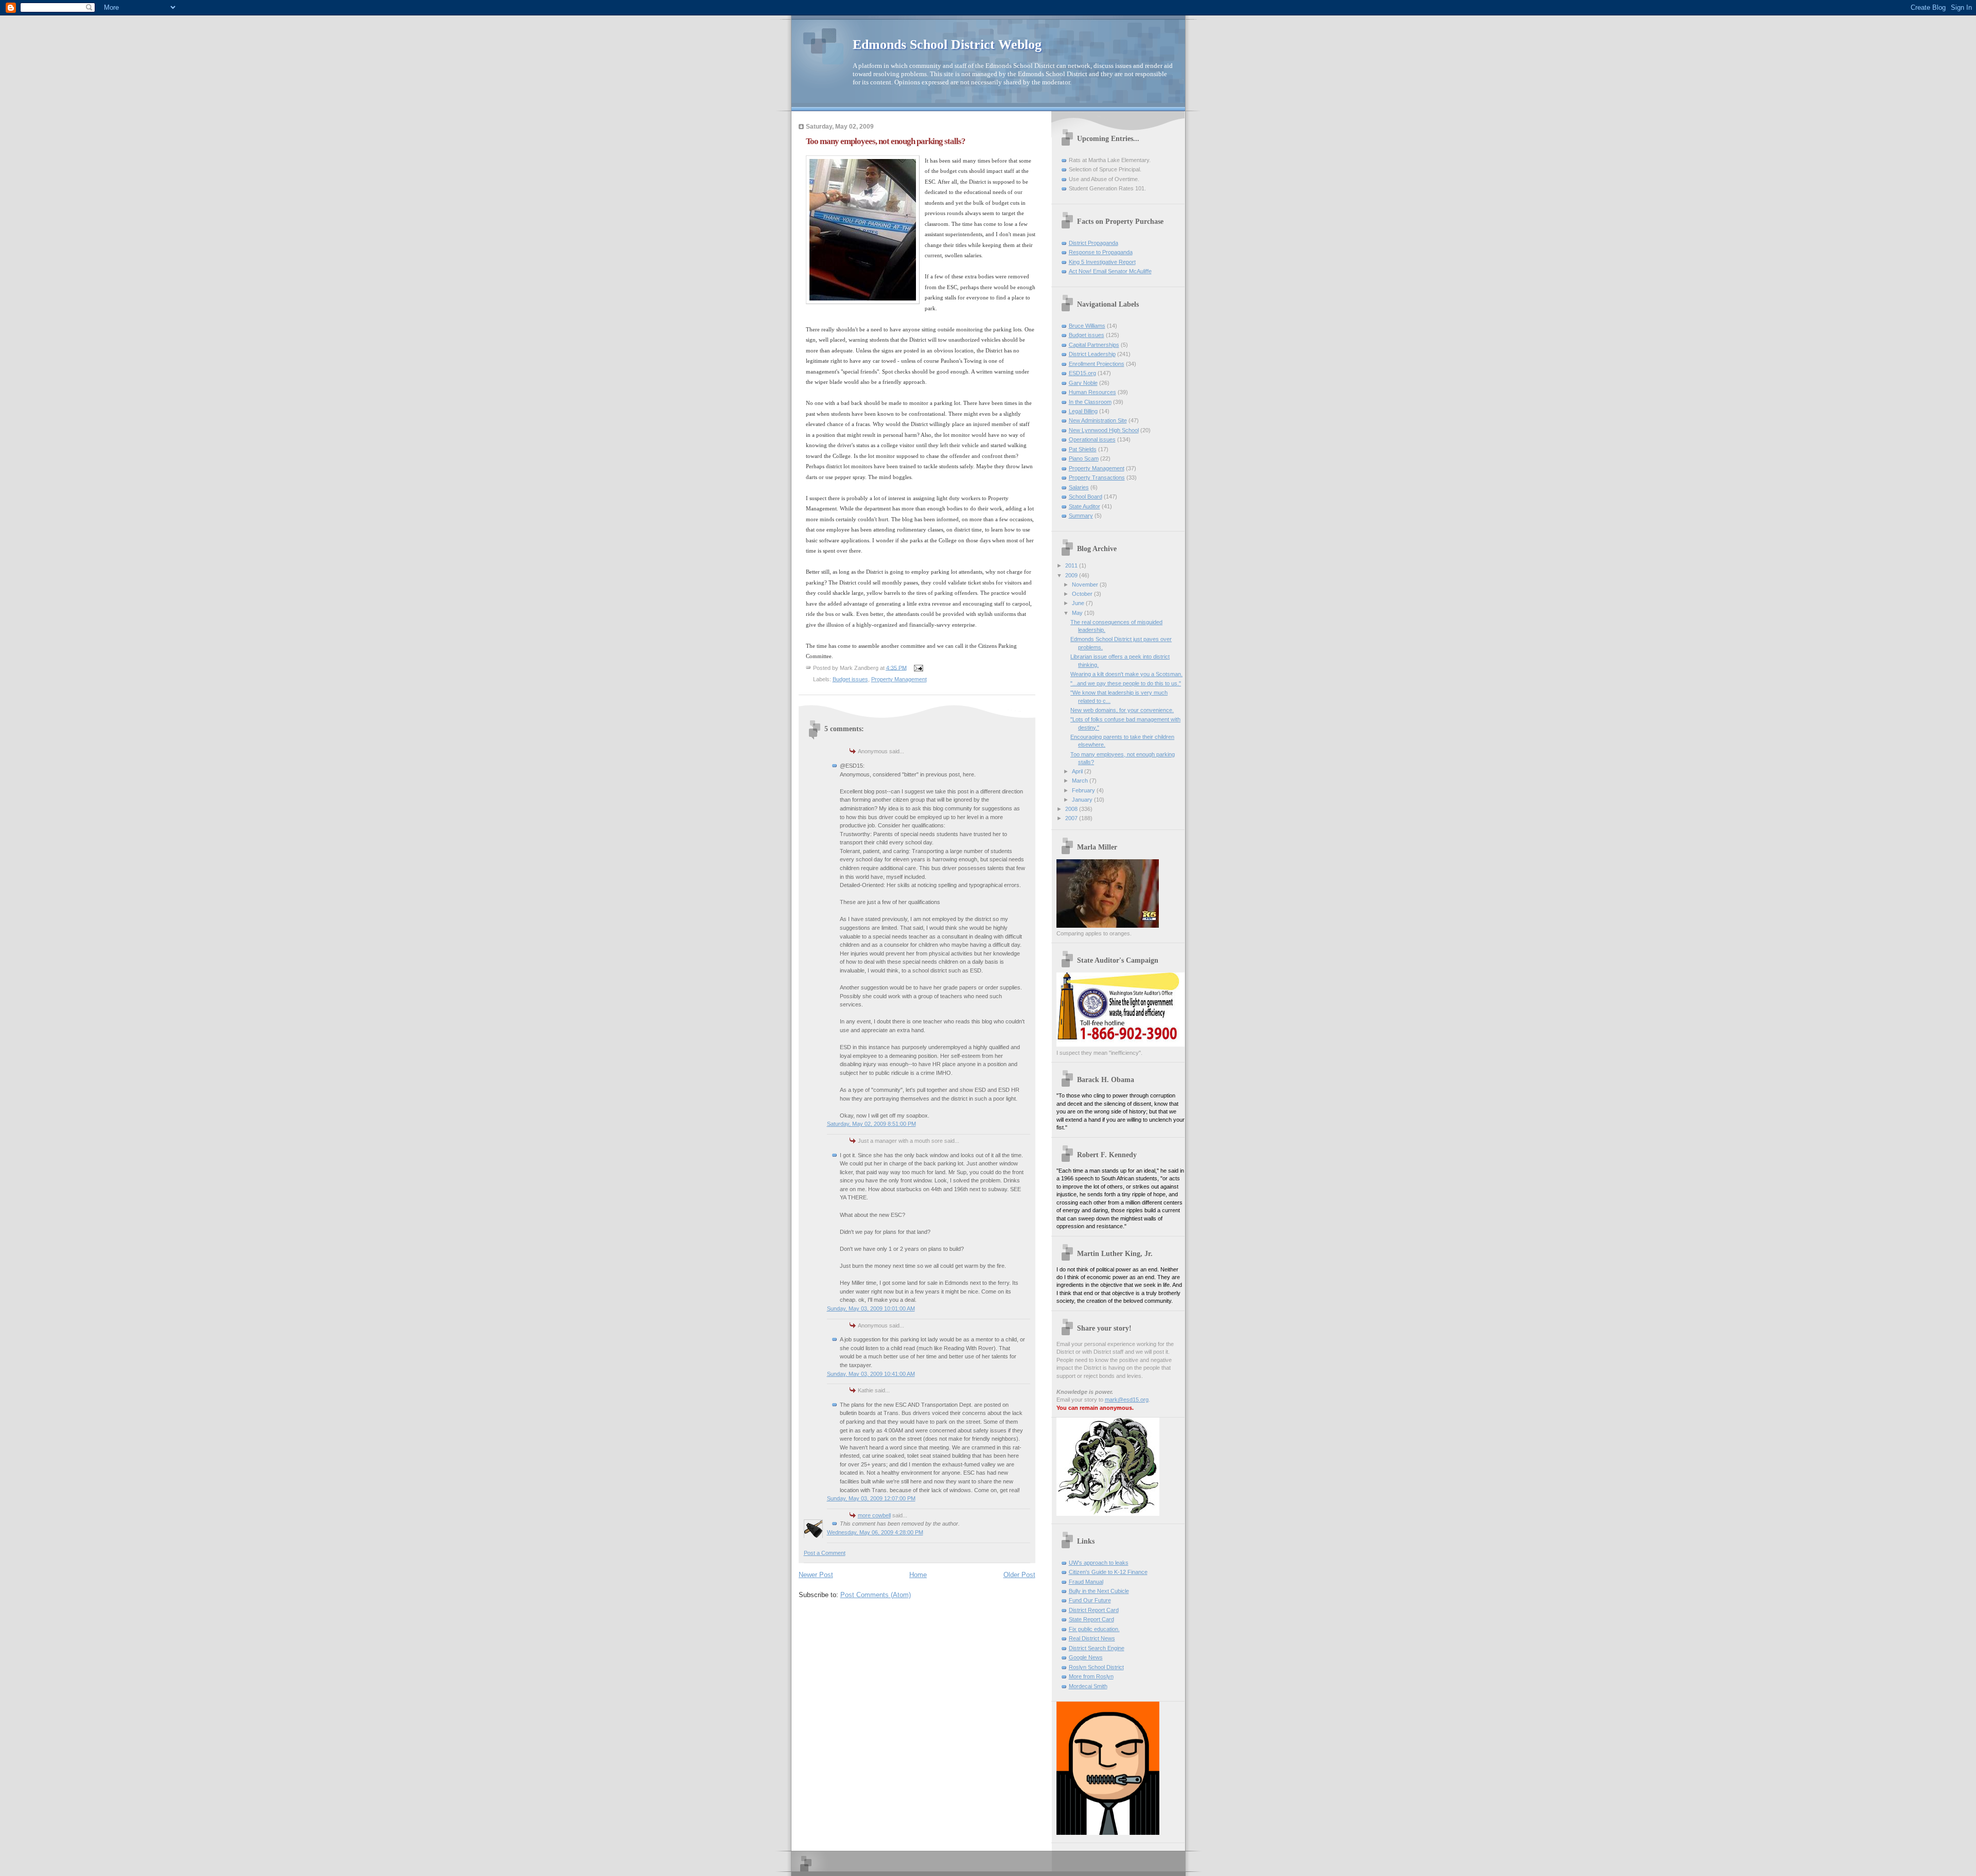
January (1083, 800)
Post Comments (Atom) (876, 1595)
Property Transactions (1097, 477)
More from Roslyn (1091, 1676)
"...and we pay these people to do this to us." (1126, 683)
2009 (1072, 575)
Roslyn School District (1096, 1667)
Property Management (899, 679)
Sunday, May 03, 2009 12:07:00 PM (871, 1498)
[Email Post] (918, 667)
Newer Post (816, 1575)
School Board (1086, 497)
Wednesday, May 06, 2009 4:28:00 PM (875, 1532)
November (1086, 585)
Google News (1086, 1657)
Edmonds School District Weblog (947, 45)
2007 (1072, 818)
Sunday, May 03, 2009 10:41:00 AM (871, 1374)
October (1083, 594)
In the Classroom (1090, 402)
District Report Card (1094, 1610)
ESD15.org (1082, 373)
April (1078, 771)
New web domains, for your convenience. (1122, 710)
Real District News (1092, 1638)
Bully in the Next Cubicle (1099, 1591)
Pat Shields (1083, 449)
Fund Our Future (1090, 1600)
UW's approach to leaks (1099, 1563)
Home (918, 1575)
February (1084, 790)
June (1079, 603)
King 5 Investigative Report (1102, 262)
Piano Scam (1084, 458)
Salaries (1079, 487)
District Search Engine (1097, 1648)
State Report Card (1091, 1619)
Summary (1081, 516)
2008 (1072, 809)
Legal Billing (1083, 411)
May (1078, 613)
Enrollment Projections (1097, 364)
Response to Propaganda (1101, 252)
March (1081, 781)
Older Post (1019, 1575)
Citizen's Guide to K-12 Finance (1108, 1572)
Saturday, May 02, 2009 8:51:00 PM (871, 1124)
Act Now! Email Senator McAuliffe (1110, 271)
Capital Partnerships (1094, 345)
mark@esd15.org (1127, 1400)
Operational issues (1092, 439)
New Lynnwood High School (1104, 430)
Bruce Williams (1087, 326)
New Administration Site (1098, 420)
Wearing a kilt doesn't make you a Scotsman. (1126, 674)
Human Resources (1092, 392)
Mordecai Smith (1088, 1686)
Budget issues (850, 679)
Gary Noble (1083, 383)
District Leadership (1092, 354)
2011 (1072, 565)
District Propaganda (1093, 243)
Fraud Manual (1086, 1582)
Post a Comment (825, 1553)
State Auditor (1084, 506)
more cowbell (874, 1515)
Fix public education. (1094, 1629)
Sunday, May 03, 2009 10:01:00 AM (871, 1308)
